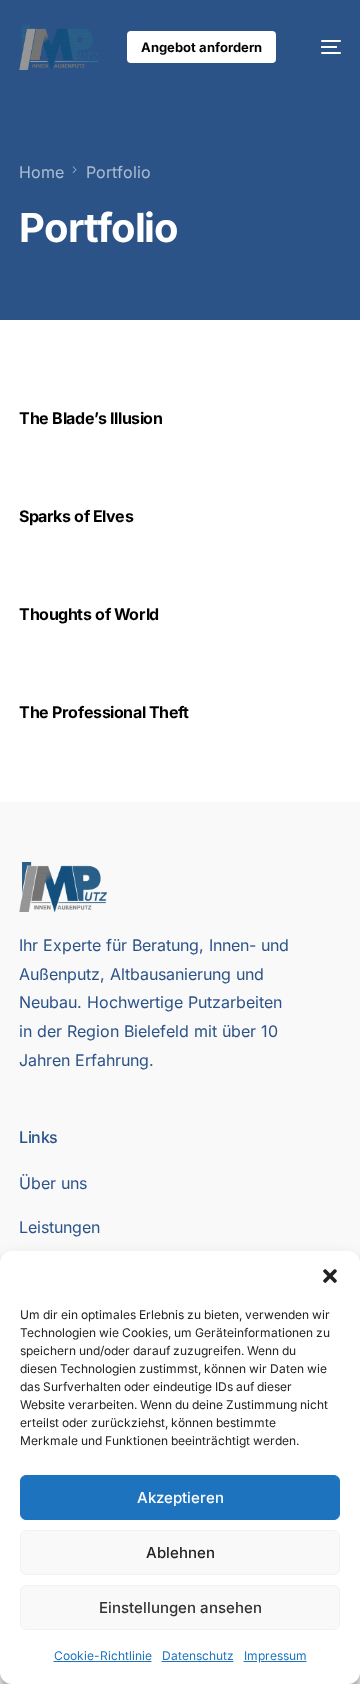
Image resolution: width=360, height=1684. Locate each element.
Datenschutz (198, 1655)
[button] (330, 1276)
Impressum (275, 1655)
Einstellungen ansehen (180, 1607)
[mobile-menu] (321, 47)
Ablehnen (180, 1552)
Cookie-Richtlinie (103, 1655)
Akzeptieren (180, 1497)
